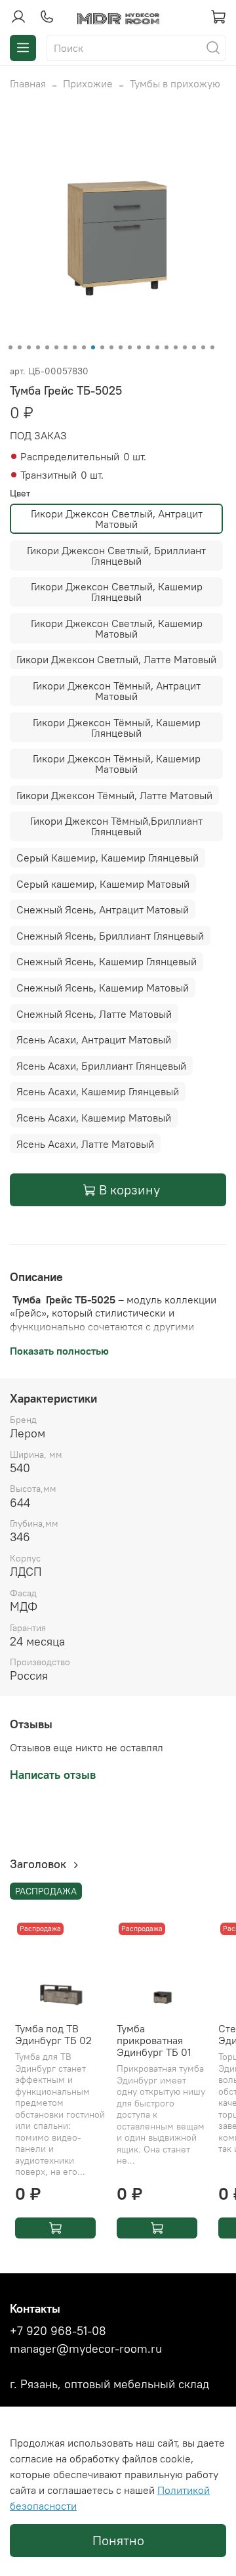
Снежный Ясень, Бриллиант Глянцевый (110, 936)
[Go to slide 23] (212, 347)
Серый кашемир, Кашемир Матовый (103, 884)
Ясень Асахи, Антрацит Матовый (94, 1039)
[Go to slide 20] (185, 347)
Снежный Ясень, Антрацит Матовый (103, 909)
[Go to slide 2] (20, 347)
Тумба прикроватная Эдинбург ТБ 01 (154, 2040)
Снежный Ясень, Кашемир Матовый (103, 988)
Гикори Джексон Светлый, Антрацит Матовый (117, 519)
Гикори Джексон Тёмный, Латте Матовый (114, 795)
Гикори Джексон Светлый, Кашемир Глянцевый (117, 592)
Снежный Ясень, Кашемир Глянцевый (107, 961)
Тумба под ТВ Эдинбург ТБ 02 (53, 2034)
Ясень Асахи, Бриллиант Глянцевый (101, 1066)
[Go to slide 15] (139, 347)
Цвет (20, 493)
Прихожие (88, 83)
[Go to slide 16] (148, 347)
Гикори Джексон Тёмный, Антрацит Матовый (117, 691)
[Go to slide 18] (167, 347)
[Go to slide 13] (121, 347)
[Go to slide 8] (75, 347)
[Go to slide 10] (93, 347)
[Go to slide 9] (84, 347)
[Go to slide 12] (111, 347)
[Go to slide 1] (10, 347)
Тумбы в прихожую (175, 83)
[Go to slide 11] (102, 347)
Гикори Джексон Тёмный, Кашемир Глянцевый (117, 728)
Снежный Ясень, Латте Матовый (94, 1014)
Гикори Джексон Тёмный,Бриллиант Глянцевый (116, 826)
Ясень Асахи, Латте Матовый (85, 1144)
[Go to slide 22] (203, 347)
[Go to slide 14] (130, 347)
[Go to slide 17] (157, 347)
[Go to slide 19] (176, 347)
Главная (28, 83)
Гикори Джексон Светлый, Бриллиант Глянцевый (116, 556)
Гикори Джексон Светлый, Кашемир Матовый (117, 628)
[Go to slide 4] (38, 347)
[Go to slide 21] (194, 347)
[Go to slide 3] (29, 347)
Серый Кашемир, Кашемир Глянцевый (108, 858)
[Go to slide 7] (66, 347)
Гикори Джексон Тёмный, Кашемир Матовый (117, 764)
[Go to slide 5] (47, 347)
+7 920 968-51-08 (58, 2331)
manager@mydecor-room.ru (86, 2349)
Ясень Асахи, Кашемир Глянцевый (98, 1091)
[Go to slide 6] (56, 347)
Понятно (118, 2540)
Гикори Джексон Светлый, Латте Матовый (116, 659)
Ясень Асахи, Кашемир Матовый (94, 1118)
